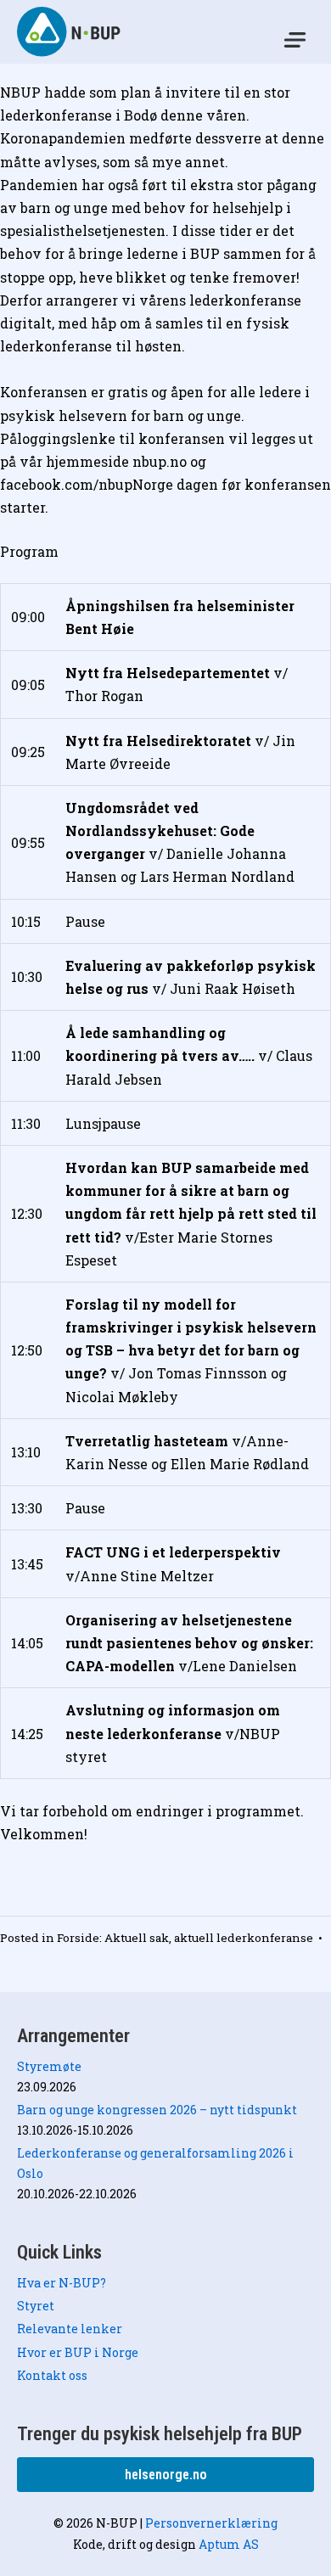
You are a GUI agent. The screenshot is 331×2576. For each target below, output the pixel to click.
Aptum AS (229, 2544)
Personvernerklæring (211, 2523)
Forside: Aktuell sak (113, 1938)
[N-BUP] (70, 31)
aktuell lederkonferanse (244, 1938)
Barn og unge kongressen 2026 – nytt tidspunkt (157, 2110)
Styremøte (49, 2066)
